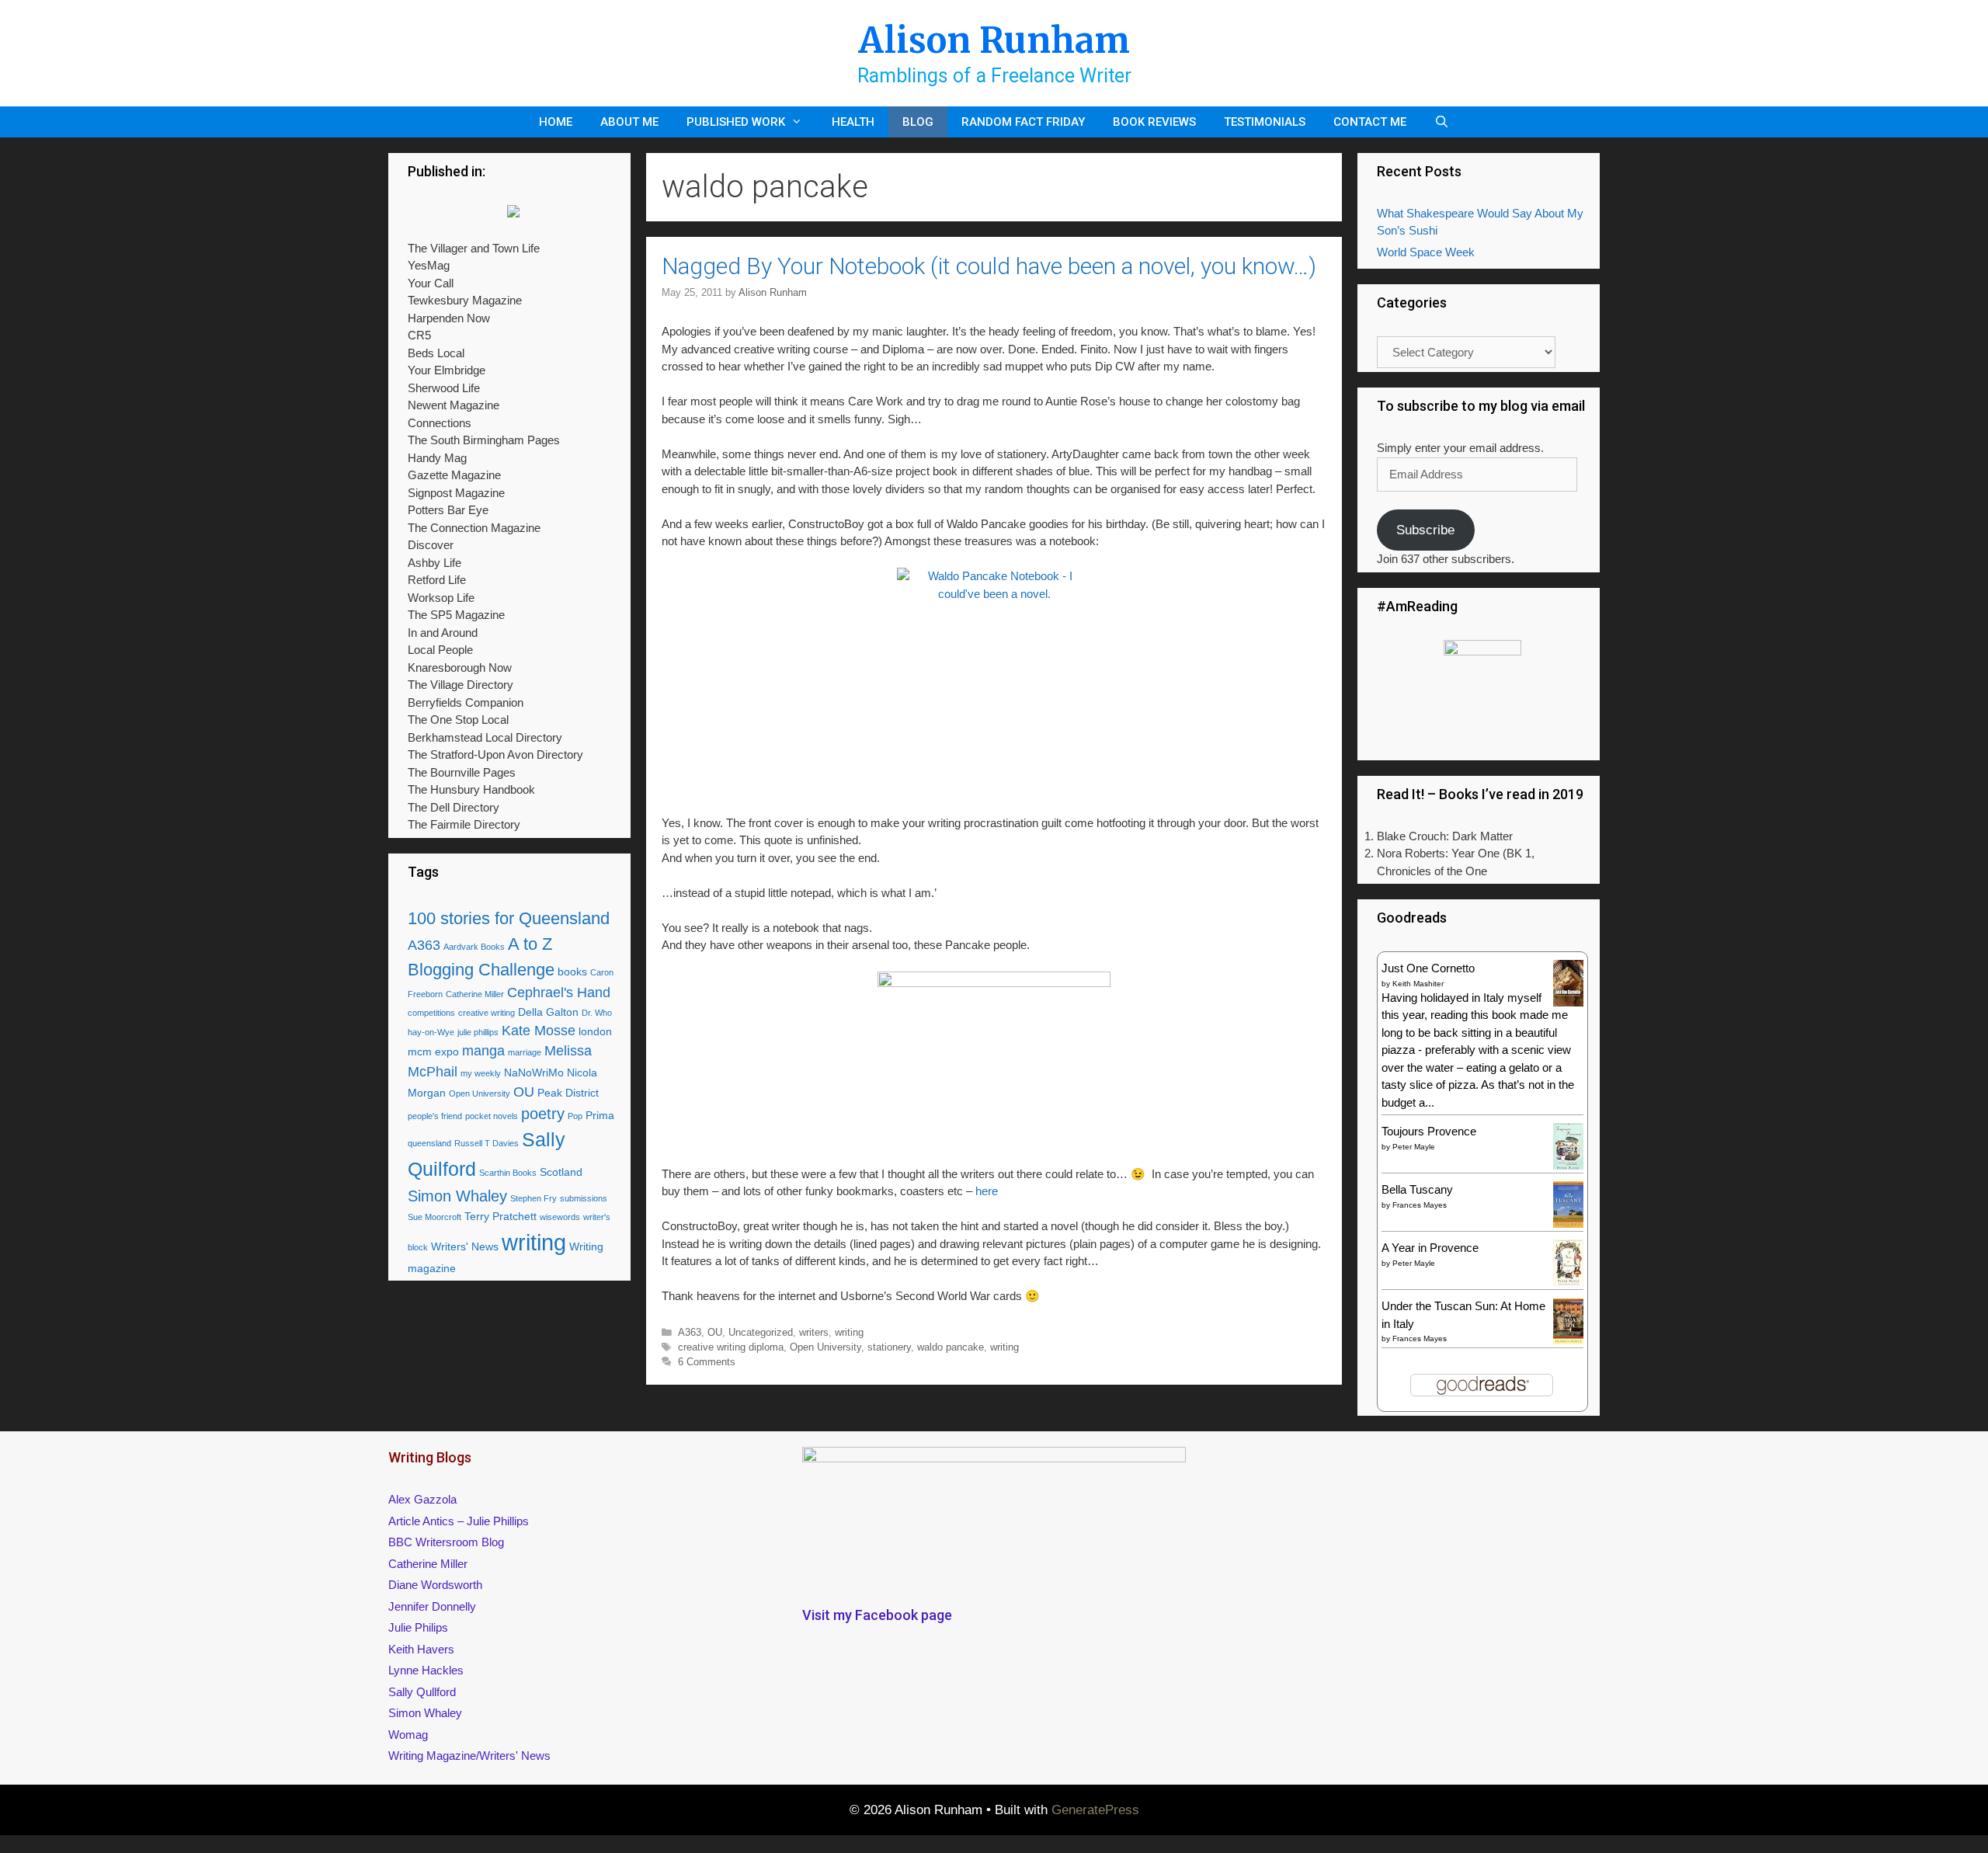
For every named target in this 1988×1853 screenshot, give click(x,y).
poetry (543, 1114)
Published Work (736, 122)
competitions (431, 1013)
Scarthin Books (508, 1173)
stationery (889, 1347)
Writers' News (465, 1246)
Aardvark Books (474, 947)
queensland (429, 1143)
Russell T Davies (487, 1143)
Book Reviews (1154, 122)
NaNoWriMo (534, 1073)
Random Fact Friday (1023, 122)
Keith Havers (421, 1649)
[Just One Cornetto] (1568, 1005)
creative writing (487, 1013)
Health (853, 122)
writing (849, 1332)
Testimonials (1265, 122)
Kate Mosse (539, 1031)
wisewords (560, 1217)
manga (483, 1051)
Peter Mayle (1414, 1147)
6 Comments (707, 1362)
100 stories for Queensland (509, 918)
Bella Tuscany (1417, 1189)
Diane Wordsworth (435, 1585)
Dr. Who (597, 1013)
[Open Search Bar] (1442, 122)
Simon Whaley (457, 1196)
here (987, 1191)
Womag (408, 1735)
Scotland (561, 1172)
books (572, 972)
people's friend (435, 1116)
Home (556, 122)
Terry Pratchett (500, 1216)
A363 (690, 1332)
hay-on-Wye (431, 1032)
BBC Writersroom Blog (446, 1542)
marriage (525, 1052)
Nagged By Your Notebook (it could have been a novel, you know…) (989, 266)
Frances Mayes (1420, 1205)
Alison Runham (994, 40)
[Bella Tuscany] (1568, 1224)
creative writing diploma (731, 1347)
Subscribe (1425, 530)
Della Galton (548, 1012)
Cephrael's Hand (559, 993)
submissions (584, 1198)
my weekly (481, 1073)
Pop (575, 1116)
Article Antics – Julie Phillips (459, 1521)
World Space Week (1426, 252)
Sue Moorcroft (434, 1217)
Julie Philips (418, 1627)
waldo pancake (951, 1347)
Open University (825, 1347)
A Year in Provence (1430, 1248)
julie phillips (478, 1032)
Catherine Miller (475, 994)
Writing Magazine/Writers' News (469, 1756)
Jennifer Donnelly (432, 1606)
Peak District (568, 1093)
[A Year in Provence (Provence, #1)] (1568, 1283)
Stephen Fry (533, 1198)
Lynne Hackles (426, 1670)
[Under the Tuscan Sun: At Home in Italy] (1568, 1340)
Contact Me (1370, 122)
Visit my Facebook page (877, 1615)
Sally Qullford (422, 1692)
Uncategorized (761, 1332)
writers (814, 1332)
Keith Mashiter (1418, 984)
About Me (629, 122)
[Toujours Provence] (1568, 1168)
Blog (918, 122)
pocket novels (492, 1116)
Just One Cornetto (1428, 968)
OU (715, 1332)
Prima (600, 1115)
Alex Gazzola (422, 1499)
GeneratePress (1095, 1810)
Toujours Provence (1429, 1131)
